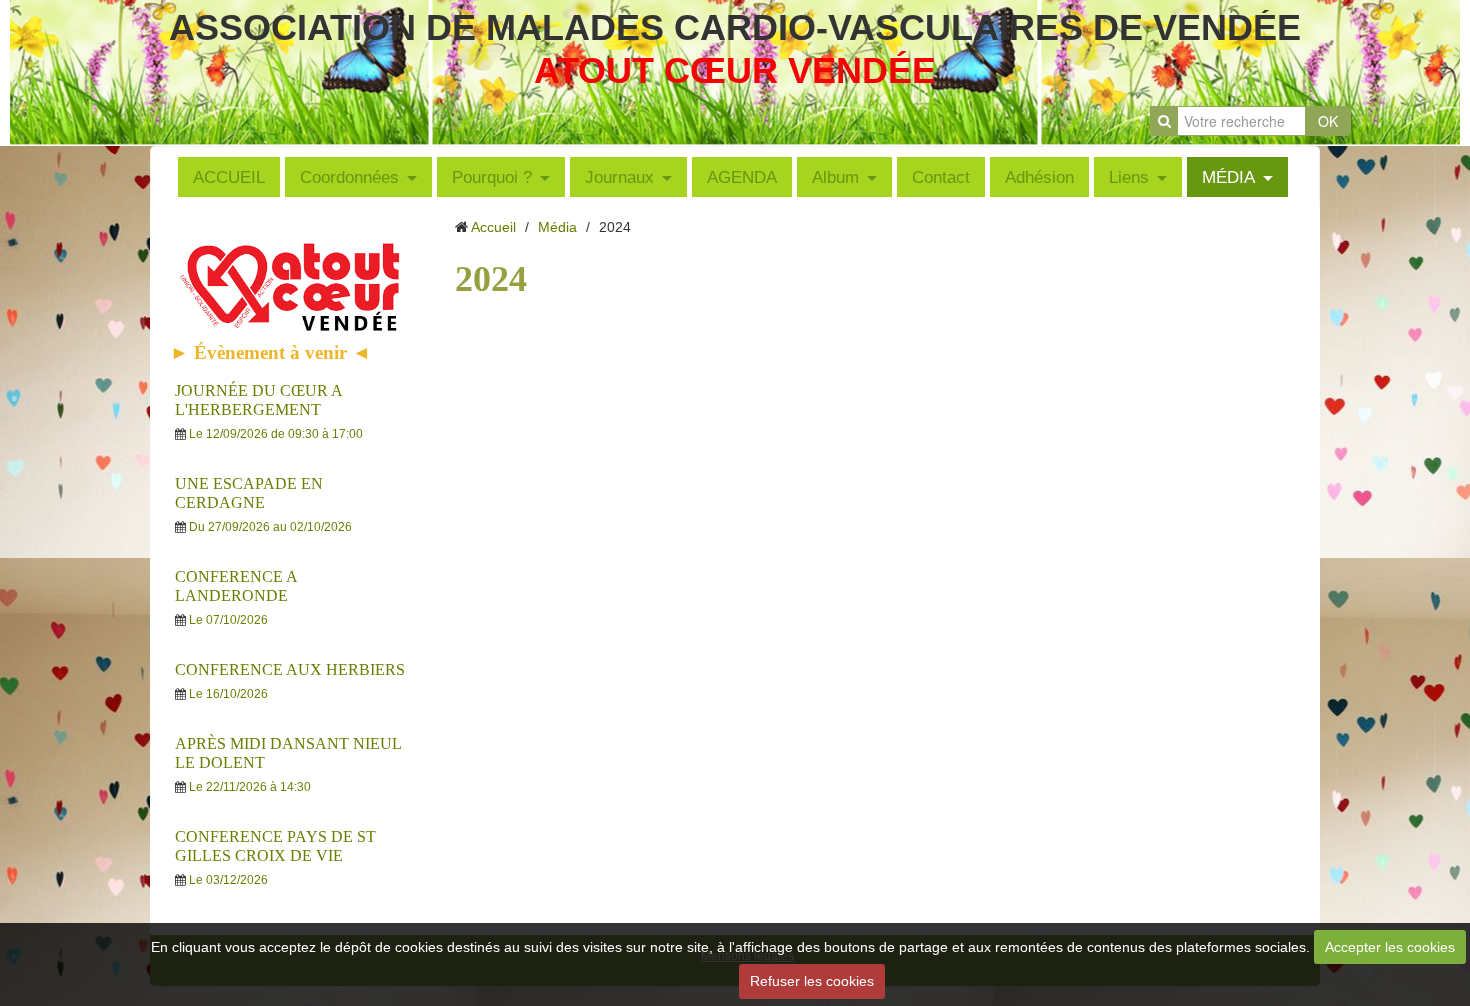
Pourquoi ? (492, 177)
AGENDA (742, 177)
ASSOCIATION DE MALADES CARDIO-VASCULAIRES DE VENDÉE (735, 27)
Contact (941, 177)
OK (1328, 121)
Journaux (619, 177)
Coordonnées (349, 177)
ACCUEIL (229, 177)
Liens (1129, 177)
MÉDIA (1228, 177)
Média (557, 227)
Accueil (493, 227)
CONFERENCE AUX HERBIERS (290, 669)
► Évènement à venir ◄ (270, 352)
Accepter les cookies (1390, 947)
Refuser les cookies (812, 981)
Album (835, 177)
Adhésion (1039, 177)
